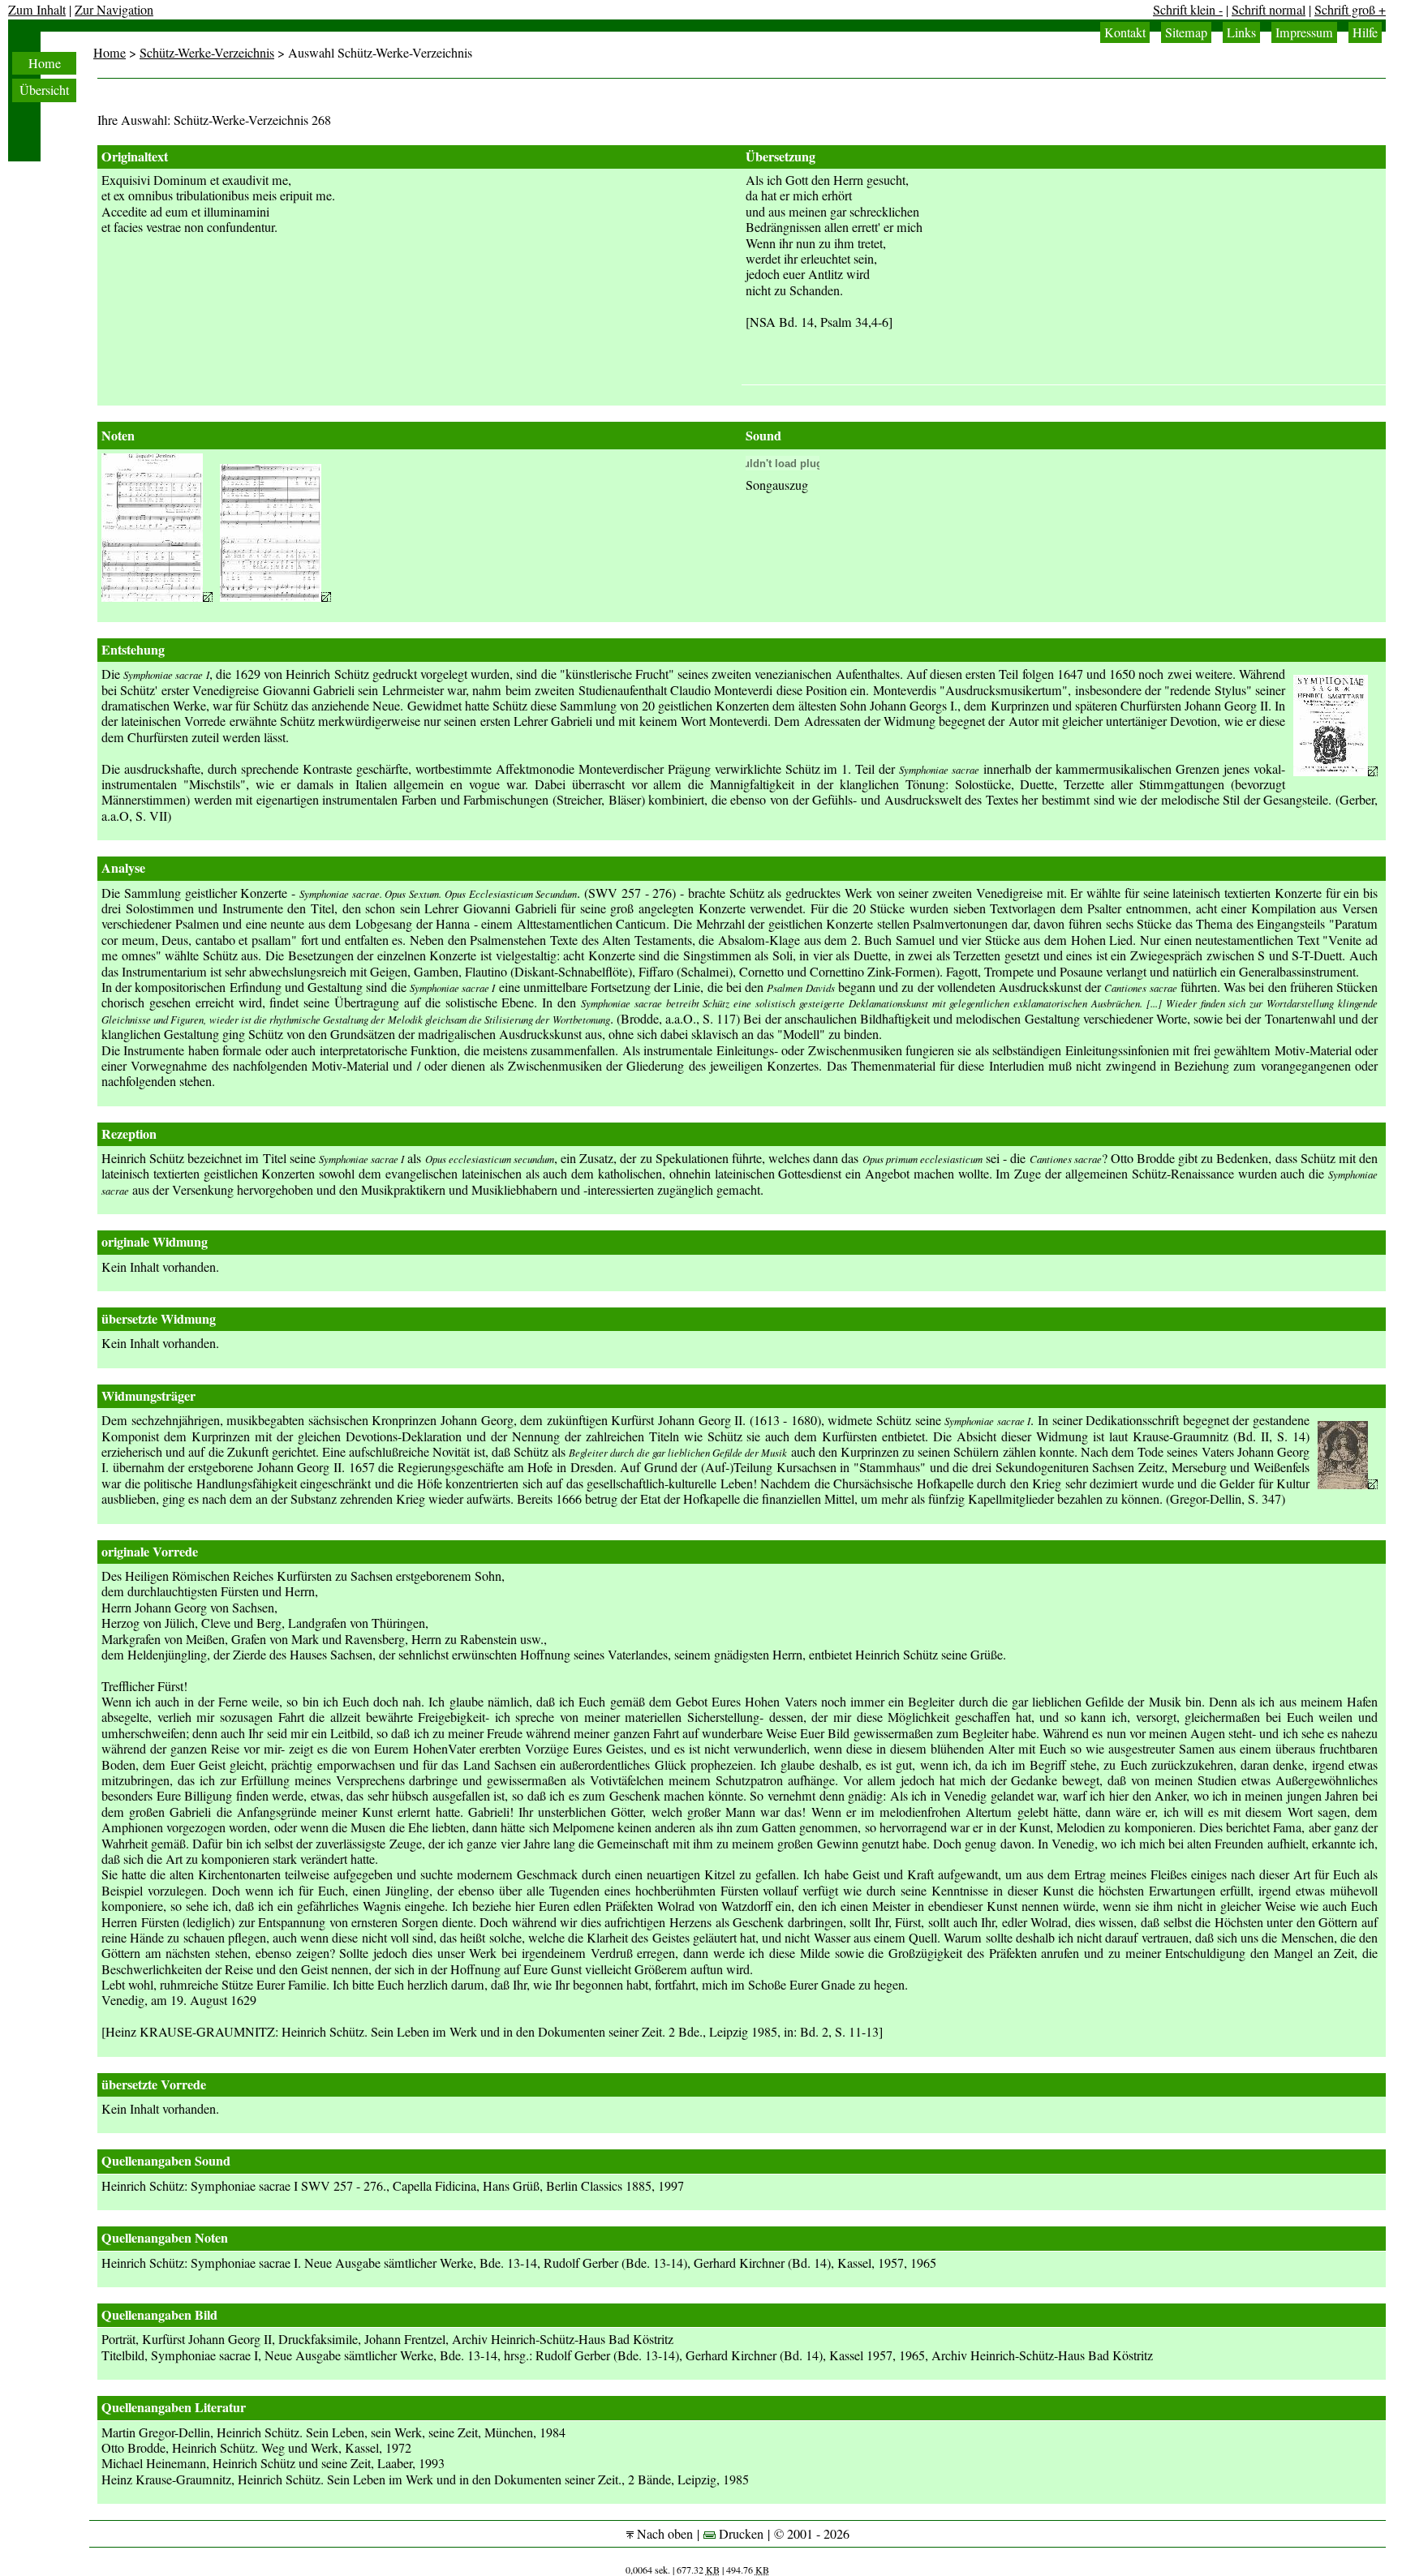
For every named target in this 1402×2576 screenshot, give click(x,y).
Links (1241, 32)
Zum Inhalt (37, 10)
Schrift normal (1269, 10)
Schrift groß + (1350, 10)
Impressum (1304, 32)
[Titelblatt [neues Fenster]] (1335, 771)
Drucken (740, 2534)
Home (45, 63)
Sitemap (1186, 32)
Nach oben (663, 2534)
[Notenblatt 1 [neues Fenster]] (157, 597)
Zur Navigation (114, 10)
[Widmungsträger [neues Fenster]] (1348, 1484)
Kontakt (1125, 32)
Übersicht (44, 90)
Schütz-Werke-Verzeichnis (207, 53)
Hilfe (1365, 32)
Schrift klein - (1188, 10)
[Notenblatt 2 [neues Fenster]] (275, 597)
